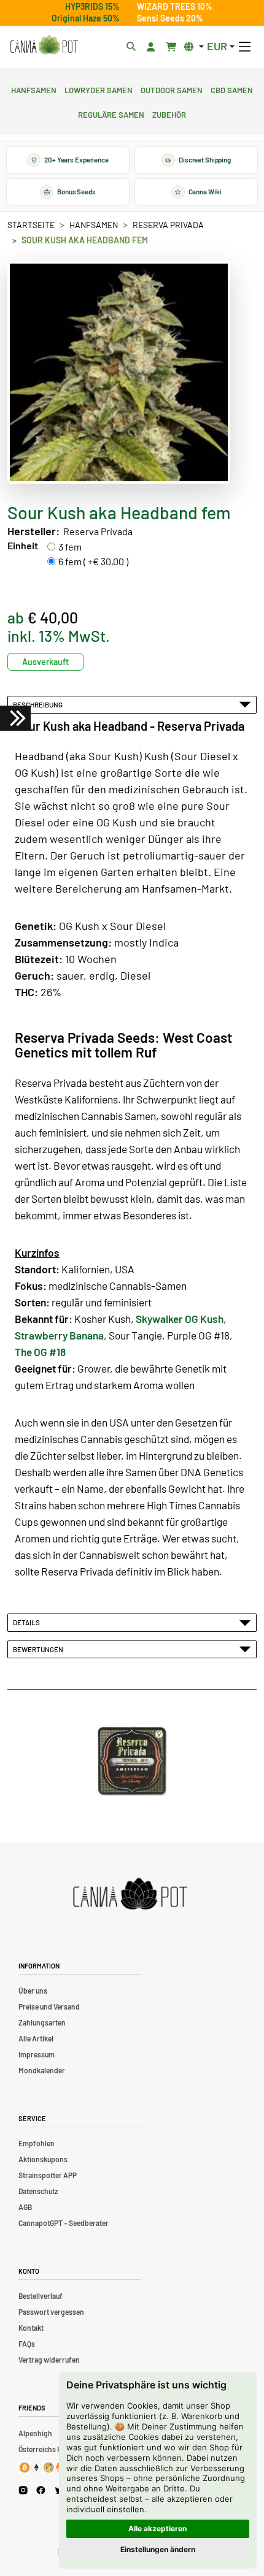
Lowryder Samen (99, 89)
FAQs (27, 2344)
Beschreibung (39, 704)
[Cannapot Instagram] (23, 2490)
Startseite (31, 225)
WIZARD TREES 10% (175, 6)
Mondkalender (42, 2070)
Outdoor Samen (172, 89)
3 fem (70, 547)
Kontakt (31, 2328)
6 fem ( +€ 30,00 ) (93, 561)
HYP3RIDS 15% (92, 6)
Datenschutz (38, 2191)
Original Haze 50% (86, 18)
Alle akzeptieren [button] (157, 2528)
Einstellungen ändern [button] (158, 2549)
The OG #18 (40, 1352)
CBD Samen (232, 89)
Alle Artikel (36, 2038)
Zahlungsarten (42, 2022)
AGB (25, 2207)
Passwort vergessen (51, 2312)
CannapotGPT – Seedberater (64, 2223)
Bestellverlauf (41, 2296)
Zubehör (169, 113)
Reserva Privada (168, 225)
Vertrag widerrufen (49, 2360)
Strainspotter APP (48, 2175)
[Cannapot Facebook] (41, 2490)
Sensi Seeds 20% (170, 18)
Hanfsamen (34, 89)
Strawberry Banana (59, 1335)
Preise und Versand (49, 2006)
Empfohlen (37, 2143)
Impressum (37, 2054)
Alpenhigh (35, 2433)
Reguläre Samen (111, 113)
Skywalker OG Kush (180, 1319)
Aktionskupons (43, 2159)
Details (28, 1622)
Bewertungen (39, 1649)
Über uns (33, 1991)
